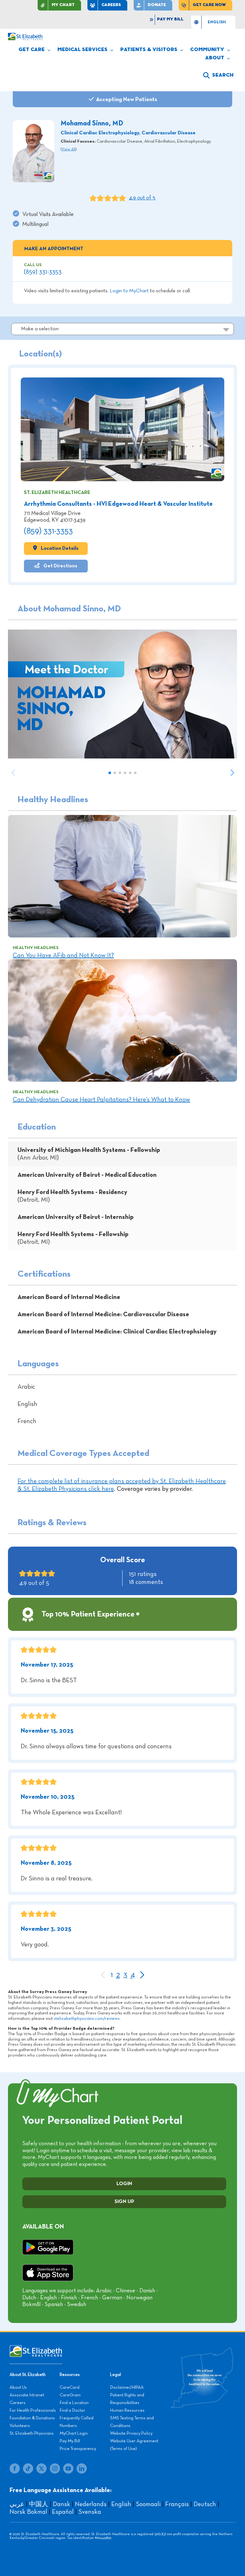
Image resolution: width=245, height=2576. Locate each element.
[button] (218, 75)
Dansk (62, 2504)
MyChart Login (74, 2433)
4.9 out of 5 (142, 198)
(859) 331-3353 (43, 272)
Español (63, 2512)
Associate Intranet (27, 2395)
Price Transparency (78, 2449)
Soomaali (148, 2504)
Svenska (90, 2512)
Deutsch (205, 2504)
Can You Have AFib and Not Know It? (63, 955)
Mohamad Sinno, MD (92, 123)
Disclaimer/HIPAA (127, 2387)
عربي (17, 2504)
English (121, 2504)
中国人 (39, 2504)
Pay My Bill (70, 2441)
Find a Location (74, 2403)
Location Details (59, 548)
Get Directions (60, 566)
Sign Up (124, 2202)
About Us (18, 2387)
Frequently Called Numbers (77, 2422)
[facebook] (15, 2468)
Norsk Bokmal (28, 2512)
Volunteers (20, 2426)
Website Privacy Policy (131, 2433)
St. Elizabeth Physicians (32, 2433)
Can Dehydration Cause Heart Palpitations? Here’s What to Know (101, 1100)
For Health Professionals (33, 2410)
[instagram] (55, 2468)
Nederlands (91, 2504)
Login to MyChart (129, 291)
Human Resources (127, 2410)
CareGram (70, 2395)
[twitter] (41, 2468)
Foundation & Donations (32, 2418)
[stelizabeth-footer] (36, 2348)
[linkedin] (82, 2468)
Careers (18, 2403)
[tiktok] (28, 2468)
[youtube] (68, 2468)
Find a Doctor (72, 2410)
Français (177, 2504)
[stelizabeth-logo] (25, 36)
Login (124, 2184)
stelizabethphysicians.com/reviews (87, 2019)
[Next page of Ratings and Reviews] (142, 1975)
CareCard (70, 2387)
